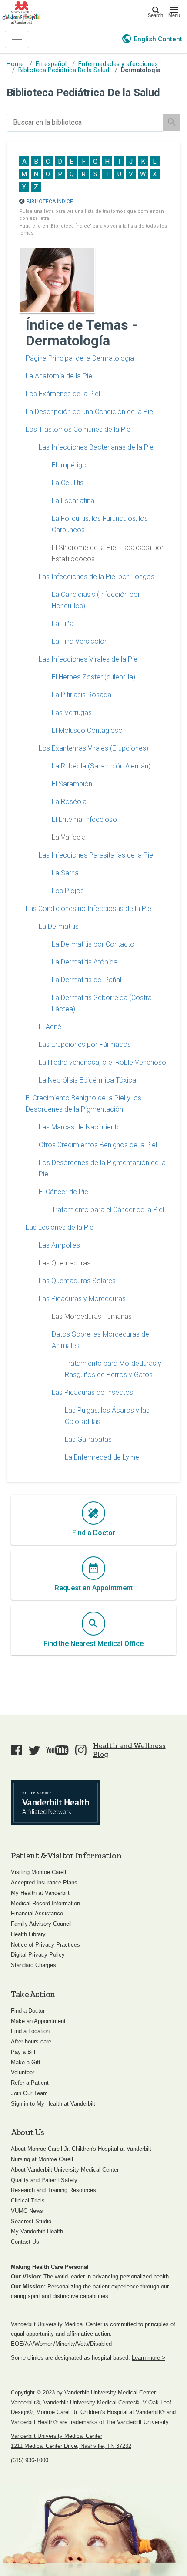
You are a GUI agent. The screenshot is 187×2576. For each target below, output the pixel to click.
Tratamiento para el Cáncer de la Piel (108, 1210)
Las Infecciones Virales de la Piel (89, 659)
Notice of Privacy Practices (45, 1945)
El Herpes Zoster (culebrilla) (93, 677)
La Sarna (65, 873)
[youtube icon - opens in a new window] (57, 1750)
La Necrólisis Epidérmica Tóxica (87, 1080)
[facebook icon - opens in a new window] (17, 1750)
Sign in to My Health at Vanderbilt (53, 2104)
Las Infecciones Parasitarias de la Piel (97, 855)
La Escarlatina (73, 501)
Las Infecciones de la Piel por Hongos (97, 577)
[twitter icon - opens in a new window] (34, 1750)
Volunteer (23, 2072)
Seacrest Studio (31, 2221)
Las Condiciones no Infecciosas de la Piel (89, 909)
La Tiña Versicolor (79, 641)
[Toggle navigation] (17, 40)
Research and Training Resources (53, 2190)
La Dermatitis (59, 926)
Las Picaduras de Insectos (92, 1392)
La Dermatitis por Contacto (93, 944)
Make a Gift (26, 2062)
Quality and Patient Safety (44, 2180)
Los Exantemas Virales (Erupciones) (93, 748)
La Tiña (63, 624)
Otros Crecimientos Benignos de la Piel (98, 1145)
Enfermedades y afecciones (118, 64)
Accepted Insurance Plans (44, 1882)
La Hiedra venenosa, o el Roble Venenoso (102, 1062)
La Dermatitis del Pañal (87, 980)
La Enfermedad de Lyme (102, 1457)
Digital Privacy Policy (38, 1955)
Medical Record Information (45, 1903)
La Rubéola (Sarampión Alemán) (101, 766)
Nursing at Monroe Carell (42, 2159)
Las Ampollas (59, 1245)
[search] (85, 123)
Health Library (28, 1934)
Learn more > (149, 2358)
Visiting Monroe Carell (38, 1872)
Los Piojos (68, 891)
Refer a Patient (30, 2083)
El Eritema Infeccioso (84, 819)
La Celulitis (68, 483)
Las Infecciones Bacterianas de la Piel (97, 447)
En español (51, 64)
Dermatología (141, 70)
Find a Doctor (28, 2011)
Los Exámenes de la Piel (63, 394)
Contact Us (25, 2242)
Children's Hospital (21, 12)
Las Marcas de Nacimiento (80, 1127)
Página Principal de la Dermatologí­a (80, 358)
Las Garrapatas (88, 1439)
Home (15, 64)
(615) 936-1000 (30, 2460)
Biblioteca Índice (50, 202)
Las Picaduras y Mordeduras (82, 1299)
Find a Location (30, 2031)
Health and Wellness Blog (129, 1750)
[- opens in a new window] (56, 1803)
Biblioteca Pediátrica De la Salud (64, 70)
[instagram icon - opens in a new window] (81, 1750)
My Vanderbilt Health (37, 2231)
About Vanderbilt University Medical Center (65, 2170)
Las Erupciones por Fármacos (85, 1045)
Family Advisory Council (41, 1924)
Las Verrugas (72, 713)
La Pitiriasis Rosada (82, 695)
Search (155, 15)
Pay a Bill (23, 2052)
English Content (158, 39)
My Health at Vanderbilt (40, 1893)
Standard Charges (33, 1965)
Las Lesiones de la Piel (60, 1227)
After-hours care (31, 2041)
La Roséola (69, 802)
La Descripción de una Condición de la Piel (90, 412)
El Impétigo (69, 465)
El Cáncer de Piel (64, 1192)
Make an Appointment (38, 2021)
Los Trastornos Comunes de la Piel (79, 429)
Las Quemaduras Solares (77, 1281)
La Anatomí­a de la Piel (60, 376)
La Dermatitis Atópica (85, 962)
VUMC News (27, 2211)
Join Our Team (29, 2093)
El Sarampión (72, 784)
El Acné (50, 1027)
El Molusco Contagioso (87, 730)
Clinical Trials (28, 2200)
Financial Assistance (37, 1913)
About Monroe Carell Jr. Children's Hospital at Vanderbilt (81, 2149)
